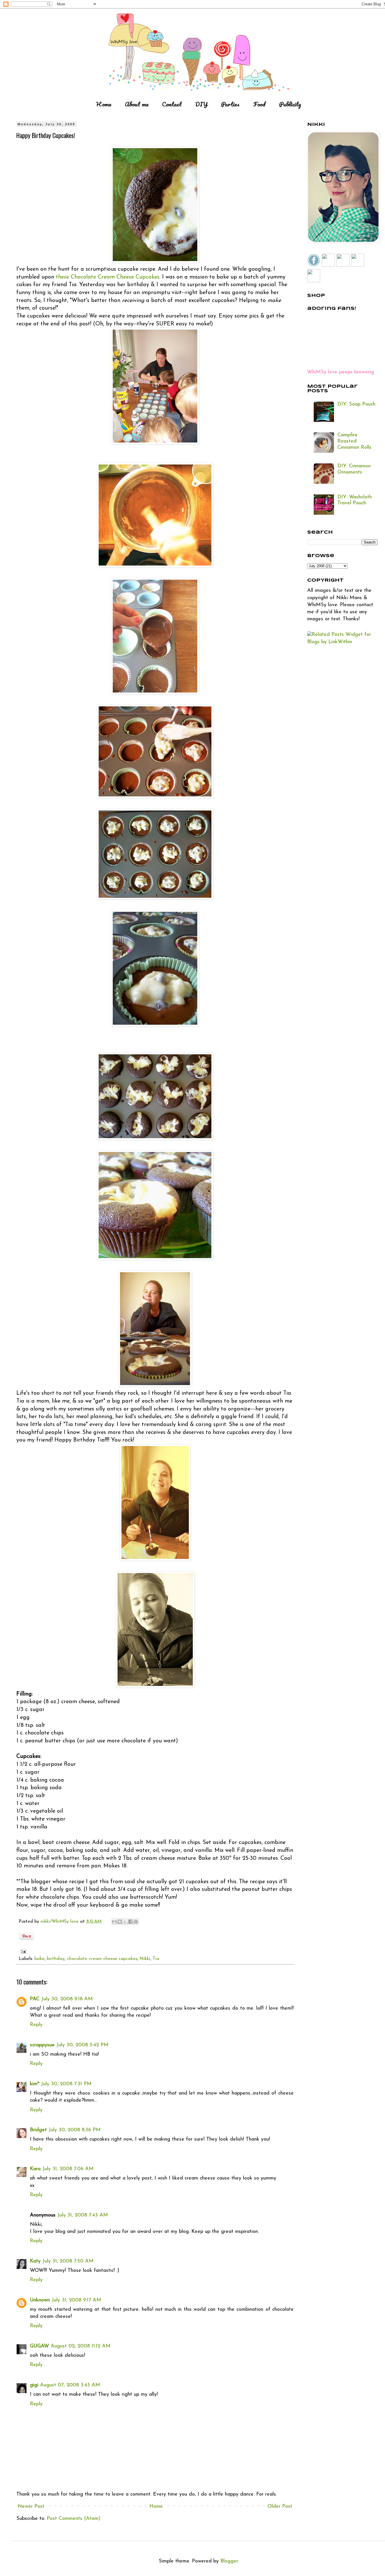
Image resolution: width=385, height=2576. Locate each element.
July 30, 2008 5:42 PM (82, 2045)
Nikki (145, 1959)
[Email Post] (22, 1951)
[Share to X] (125, 1922)
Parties (230, 104)
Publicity (290, 104)
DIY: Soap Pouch (356, 404)
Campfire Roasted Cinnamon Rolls (354, 441)
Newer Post (31, 2507)
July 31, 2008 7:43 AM (83, 2215)
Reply (36, 2025)
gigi (34, 2385)
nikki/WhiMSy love (60, 1922)
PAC (35, 1999)
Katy (35, 2261)
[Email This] (114, 1922)
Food (259, 104)
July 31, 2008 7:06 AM (68, 2169)
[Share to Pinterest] (136, 1922)
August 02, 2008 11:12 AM (81, 2346)
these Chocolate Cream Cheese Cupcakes (108, 277)
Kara (35, 2169)
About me (137, 104)
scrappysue (42, 2045)
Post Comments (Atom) (74, 2519)
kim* (35, 2084)
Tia (156, 1959)
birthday (56, 1959)
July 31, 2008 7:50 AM (68, 2261)
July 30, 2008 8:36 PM (75, 2130)
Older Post (280, 2507)
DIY (201, 104)
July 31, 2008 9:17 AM (76, 2300)
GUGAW (39, 2346)
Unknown (40, 2300)
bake (39, 1959)
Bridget (38, 2130)
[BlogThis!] (120, 1922)
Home (104, 104)
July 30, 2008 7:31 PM (66, 2084)
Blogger (229, 2561)
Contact (172, 104)
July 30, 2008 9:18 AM (67, 1999)
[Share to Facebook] (130, 1922)
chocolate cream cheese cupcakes (102, 1959)
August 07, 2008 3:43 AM (70, 2385)
